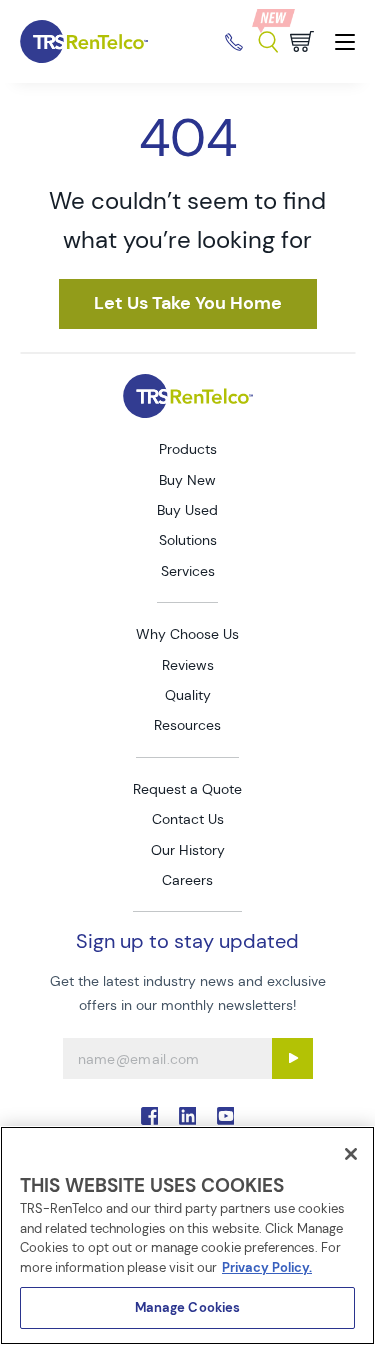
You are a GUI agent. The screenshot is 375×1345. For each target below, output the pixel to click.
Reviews (188, 665)
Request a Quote (187, 789)
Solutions (188, 540)
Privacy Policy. (267, 1267)
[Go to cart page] (302, 41)
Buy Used (187, 510)
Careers (187, 880)
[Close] (351, 1154)
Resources (187, 725)
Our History (188, 850)
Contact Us (188, 819)
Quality (188, 695)
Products (188, 449)
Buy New (187, 480)
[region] (187, 1235)
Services (188, 571)
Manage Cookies (188, 1307)
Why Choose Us (187, 634)
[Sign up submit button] (292, 1058)
